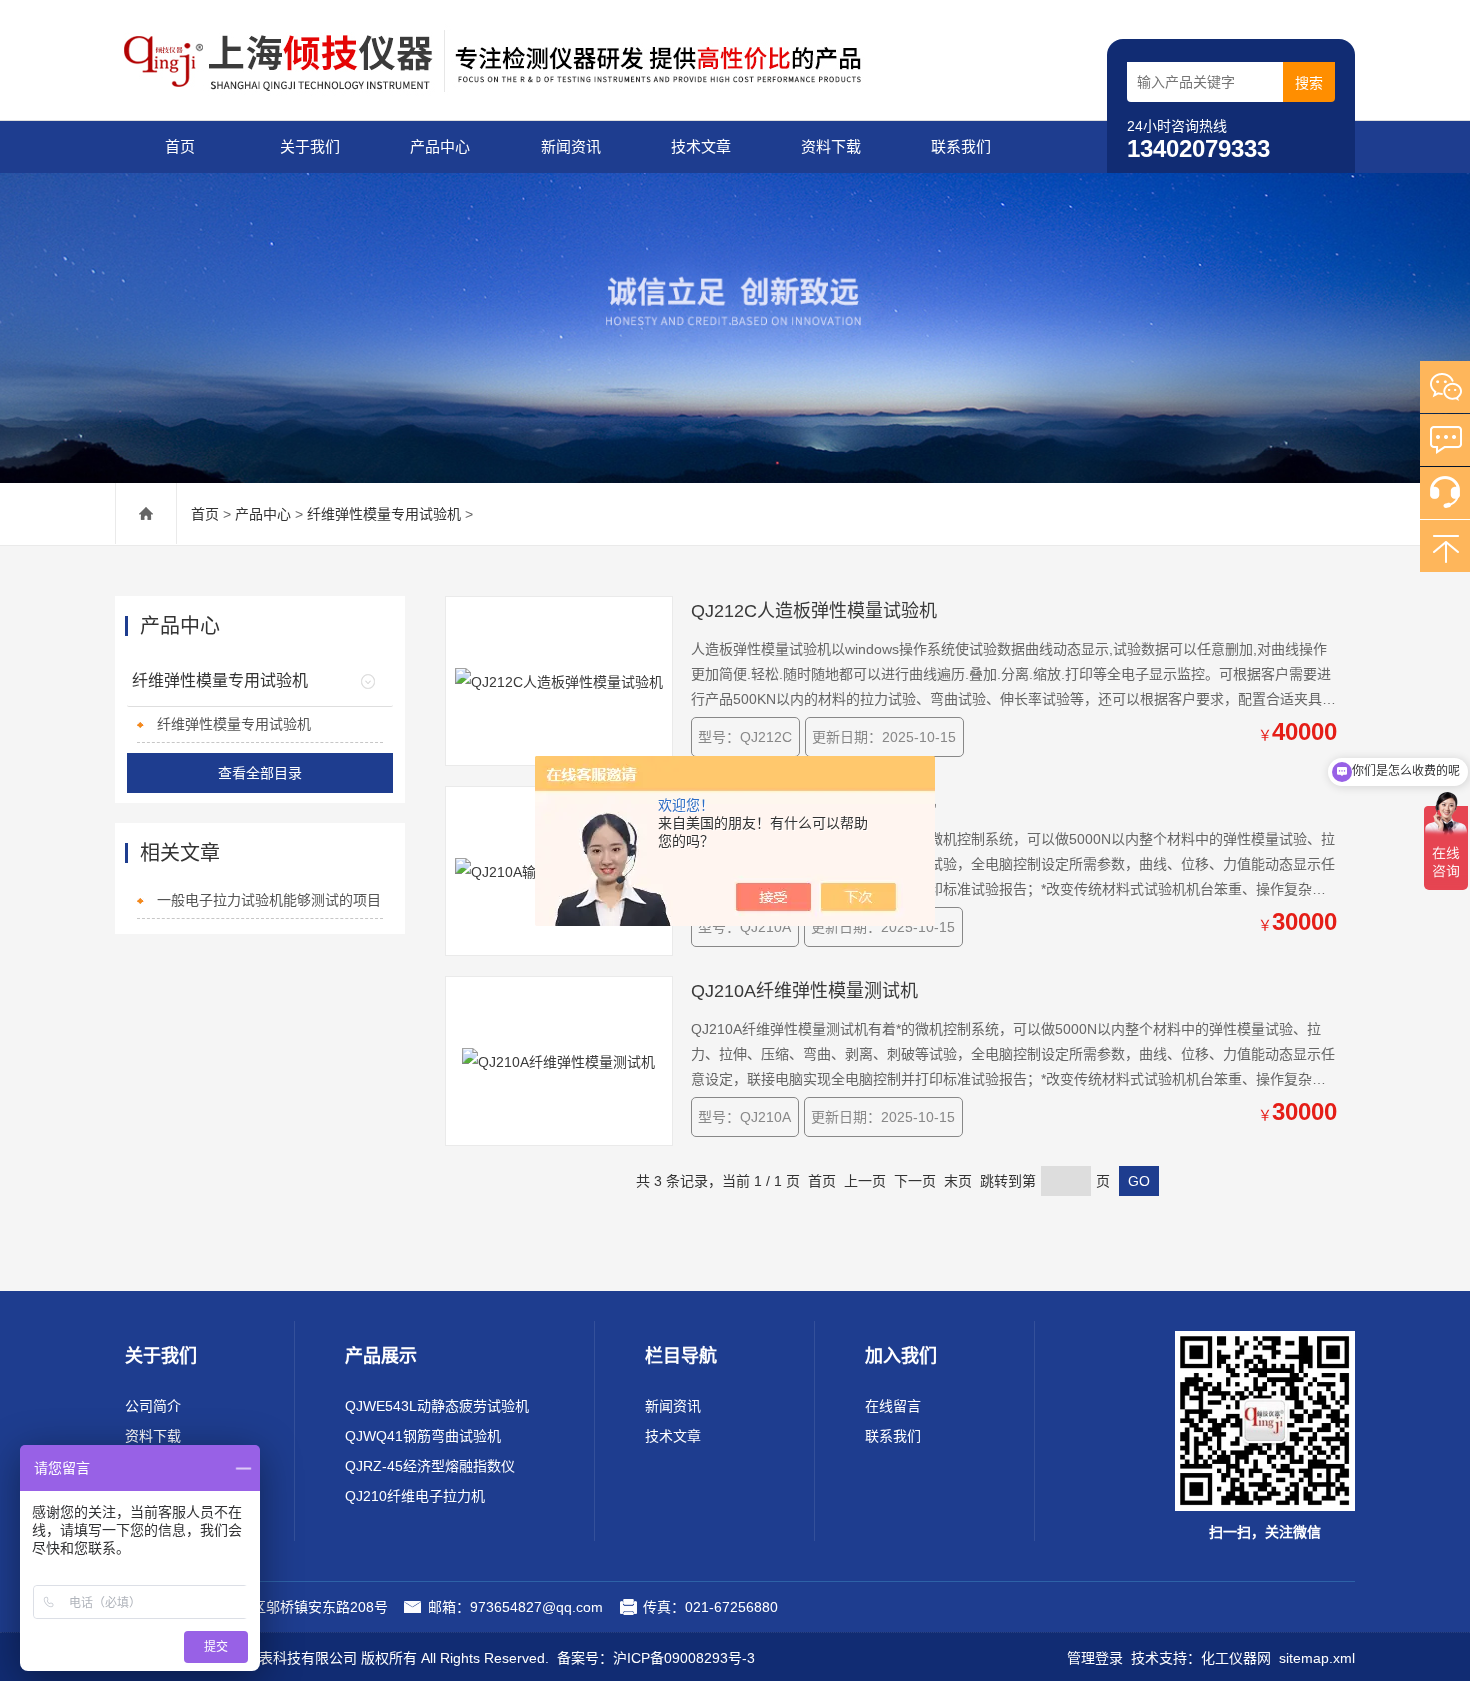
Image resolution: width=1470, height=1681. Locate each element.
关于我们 (310, 146)
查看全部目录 (260, 773)
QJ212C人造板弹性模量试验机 (814, 611)
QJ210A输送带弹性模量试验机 (813, 801)
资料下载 (831, 146)
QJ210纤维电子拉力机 (415, 1496)
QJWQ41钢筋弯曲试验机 (423, 1436)
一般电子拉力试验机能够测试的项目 (269, 900)
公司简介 (153, 1406)
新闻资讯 (571, 146)
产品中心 (440, 146)
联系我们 (961, 146)
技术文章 (701, 146)
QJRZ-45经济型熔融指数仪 (430, 1466)
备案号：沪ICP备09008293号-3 (656, 1658)
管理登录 (1095, 1658)
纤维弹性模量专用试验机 (384, 514)
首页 (180, 146)
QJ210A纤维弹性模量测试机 (804, 991)
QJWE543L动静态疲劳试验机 (437, 1406)
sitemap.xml (1317, 1658)
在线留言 (893, 1406)
